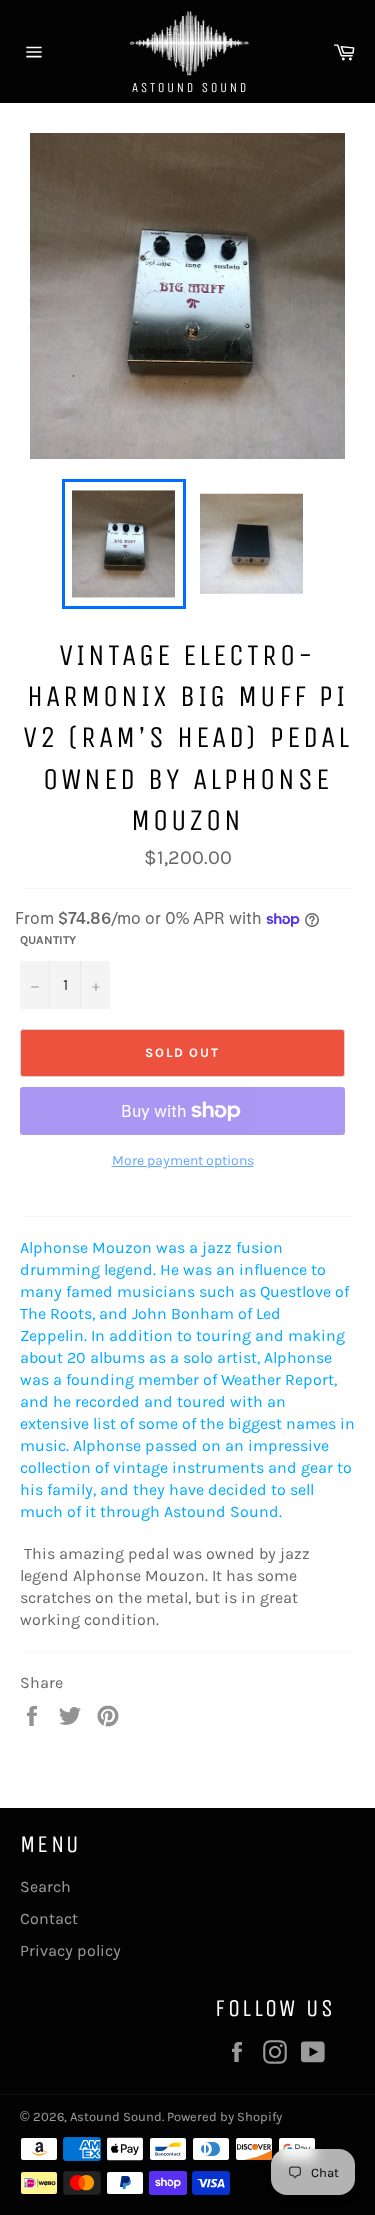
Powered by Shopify (224, 2116)
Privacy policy (70, 1950)
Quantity (48, 940)
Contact (49, 1918)
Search (45, 1886)
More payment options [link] (183, 1160)
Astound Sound (116, 2116)
